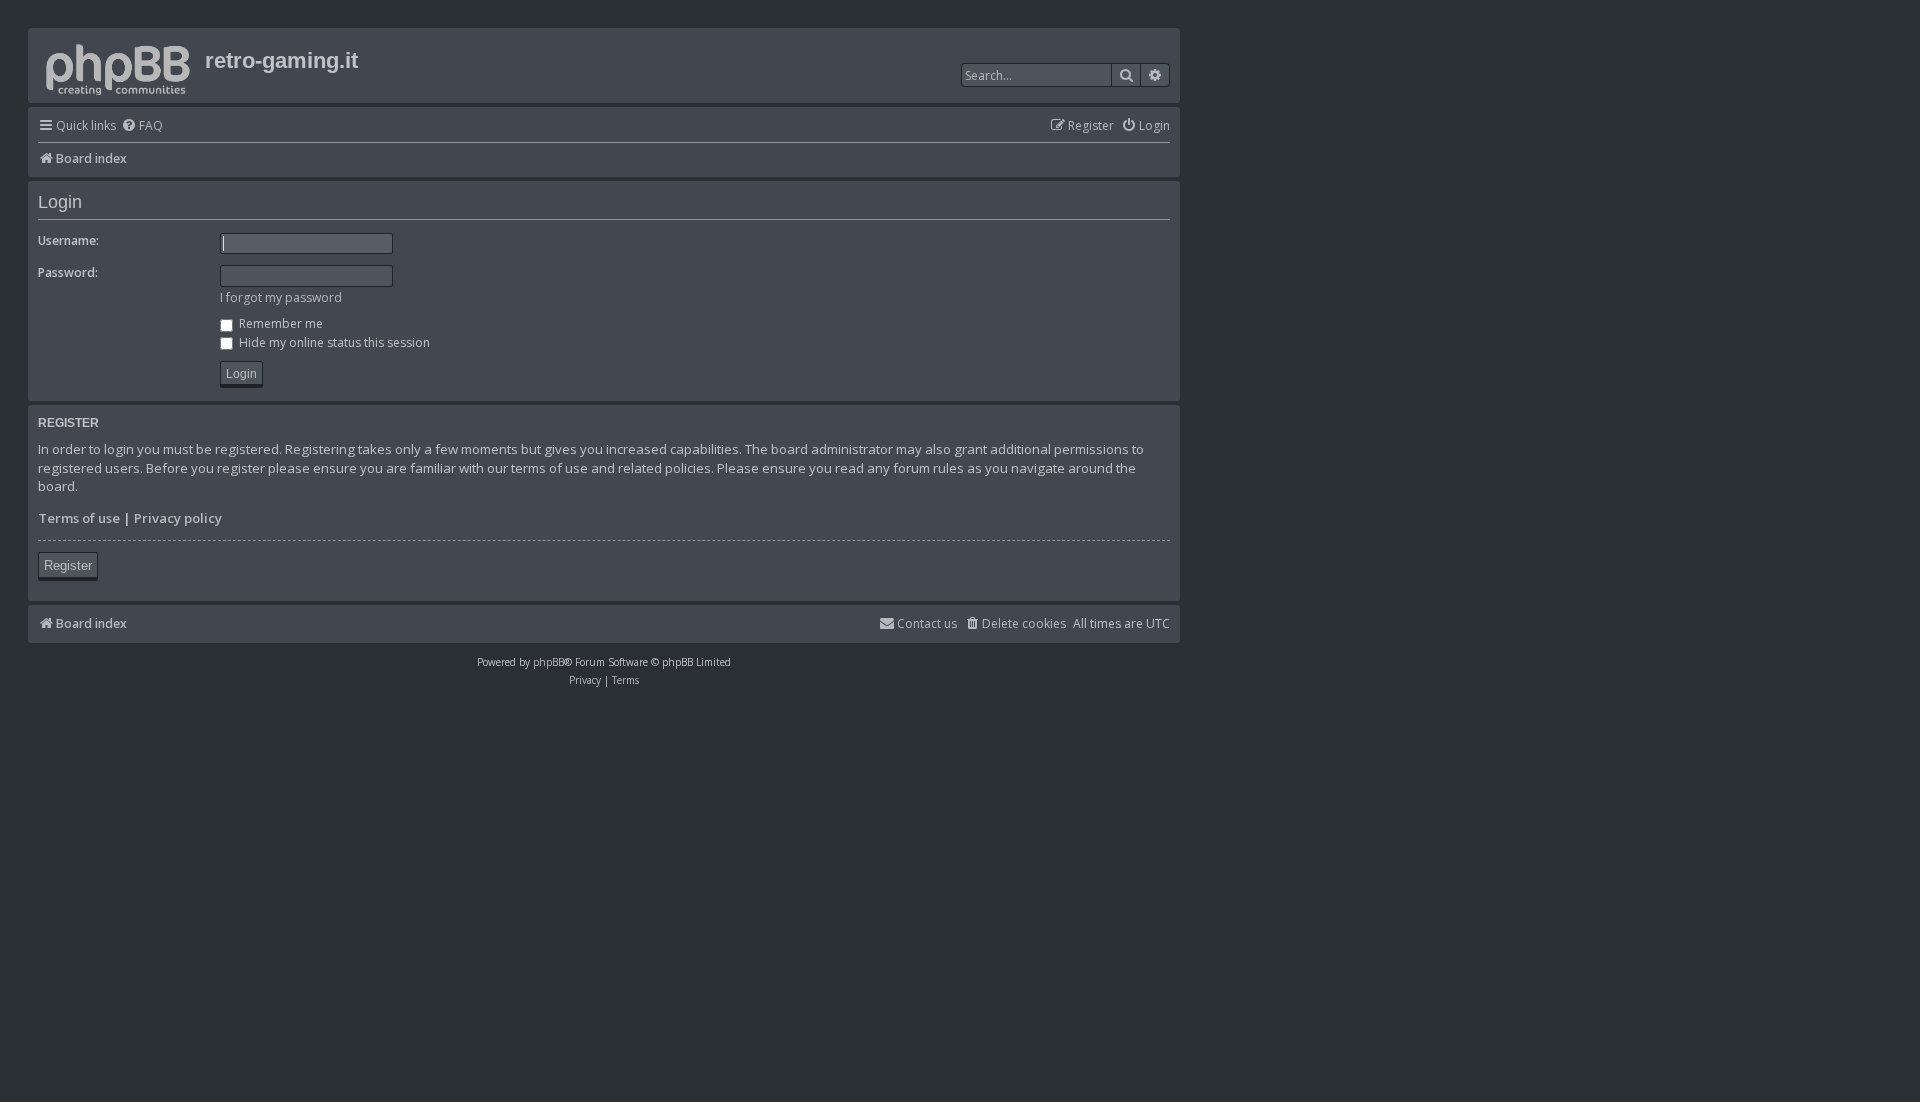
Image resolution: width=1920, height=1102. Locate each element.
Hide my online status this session (333, 342)
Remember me (279, 323)
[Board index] (119, 65)
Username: (68, 240)
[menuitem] (142, 126)
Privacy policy (178, 518)
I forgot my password (281, 297)
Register (68, 565)
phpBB (548, 662)
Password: (68, 272)
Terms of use (79, 518)
